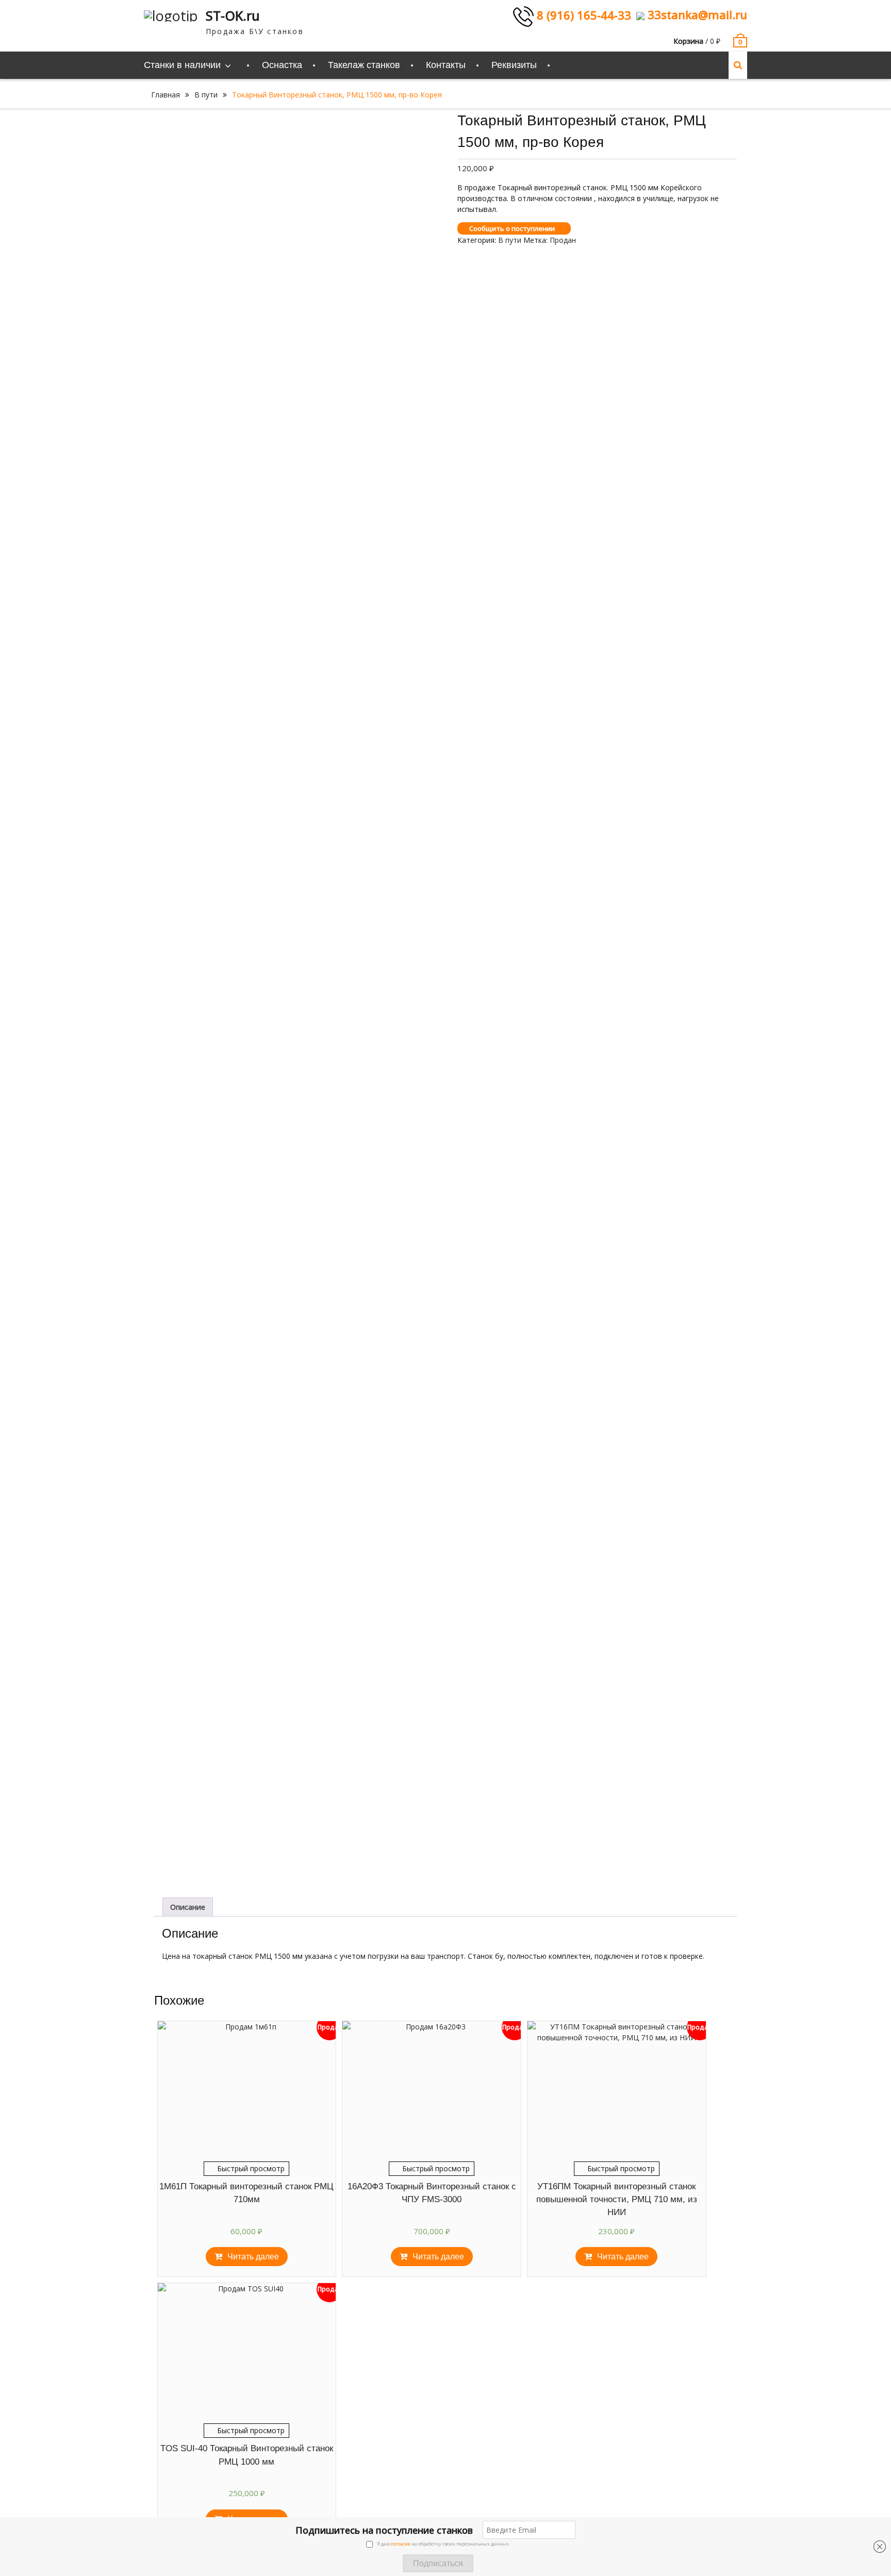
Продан (563, 240)
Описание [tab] (188, 1907)
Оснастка (282, 65)
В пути (206, 95)
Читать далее (253, 2257)
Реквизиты (514, 65)
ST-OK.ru (233, 15)
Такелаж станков (364, 65)
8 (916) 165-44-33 (582, 15)
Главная (166, 95)
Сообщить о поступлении (512, 228)
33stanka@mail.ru (696, 14)
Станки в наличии (182, 65)
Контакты (446, 65)
